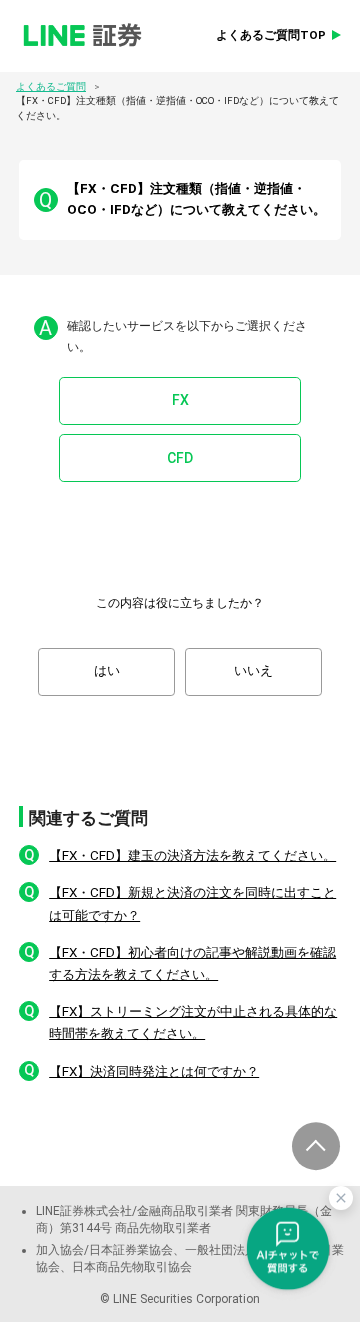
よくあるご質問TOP (271, 35)
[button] (180, 856)
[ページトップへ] (316, 1146)
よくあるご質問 (51, 86)
